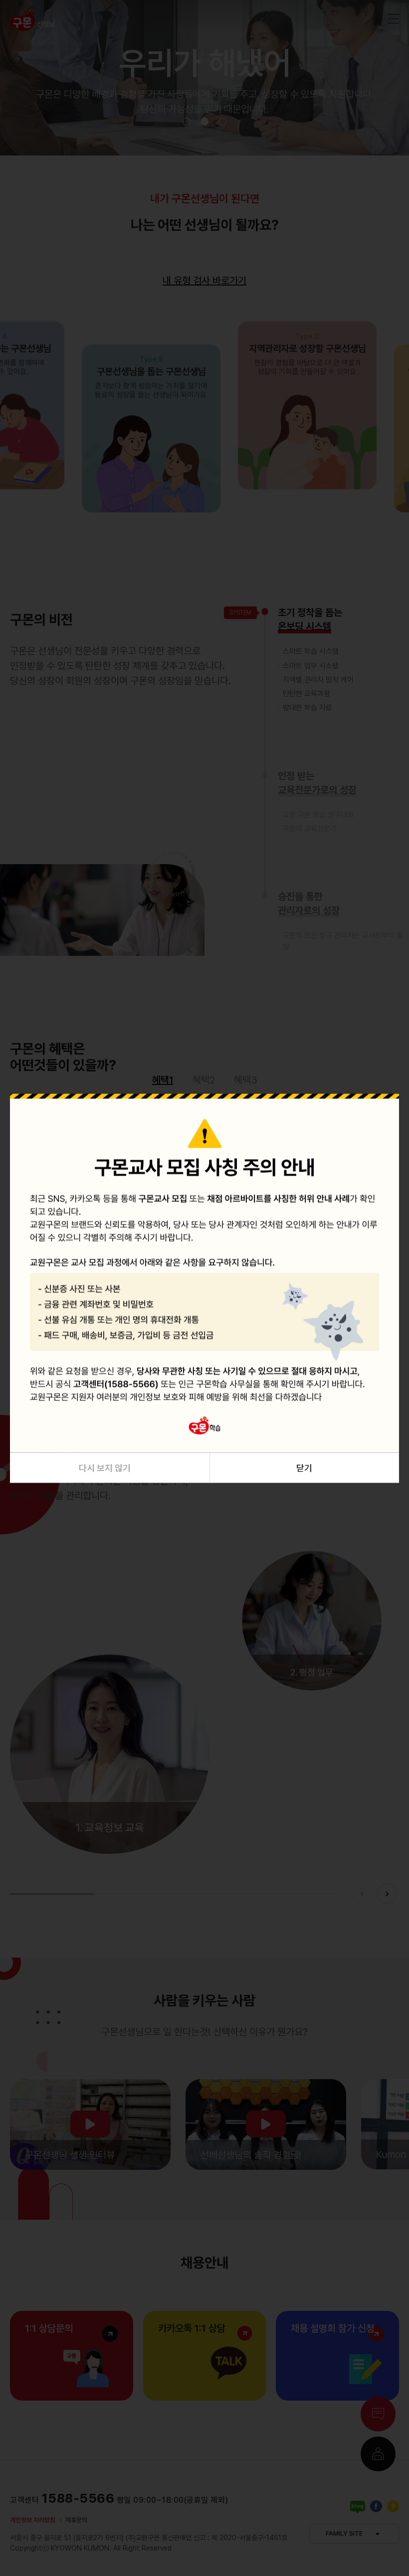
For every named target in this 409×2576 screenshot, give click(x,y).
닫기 (304, 1467)
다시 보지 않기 (105, 1467)
